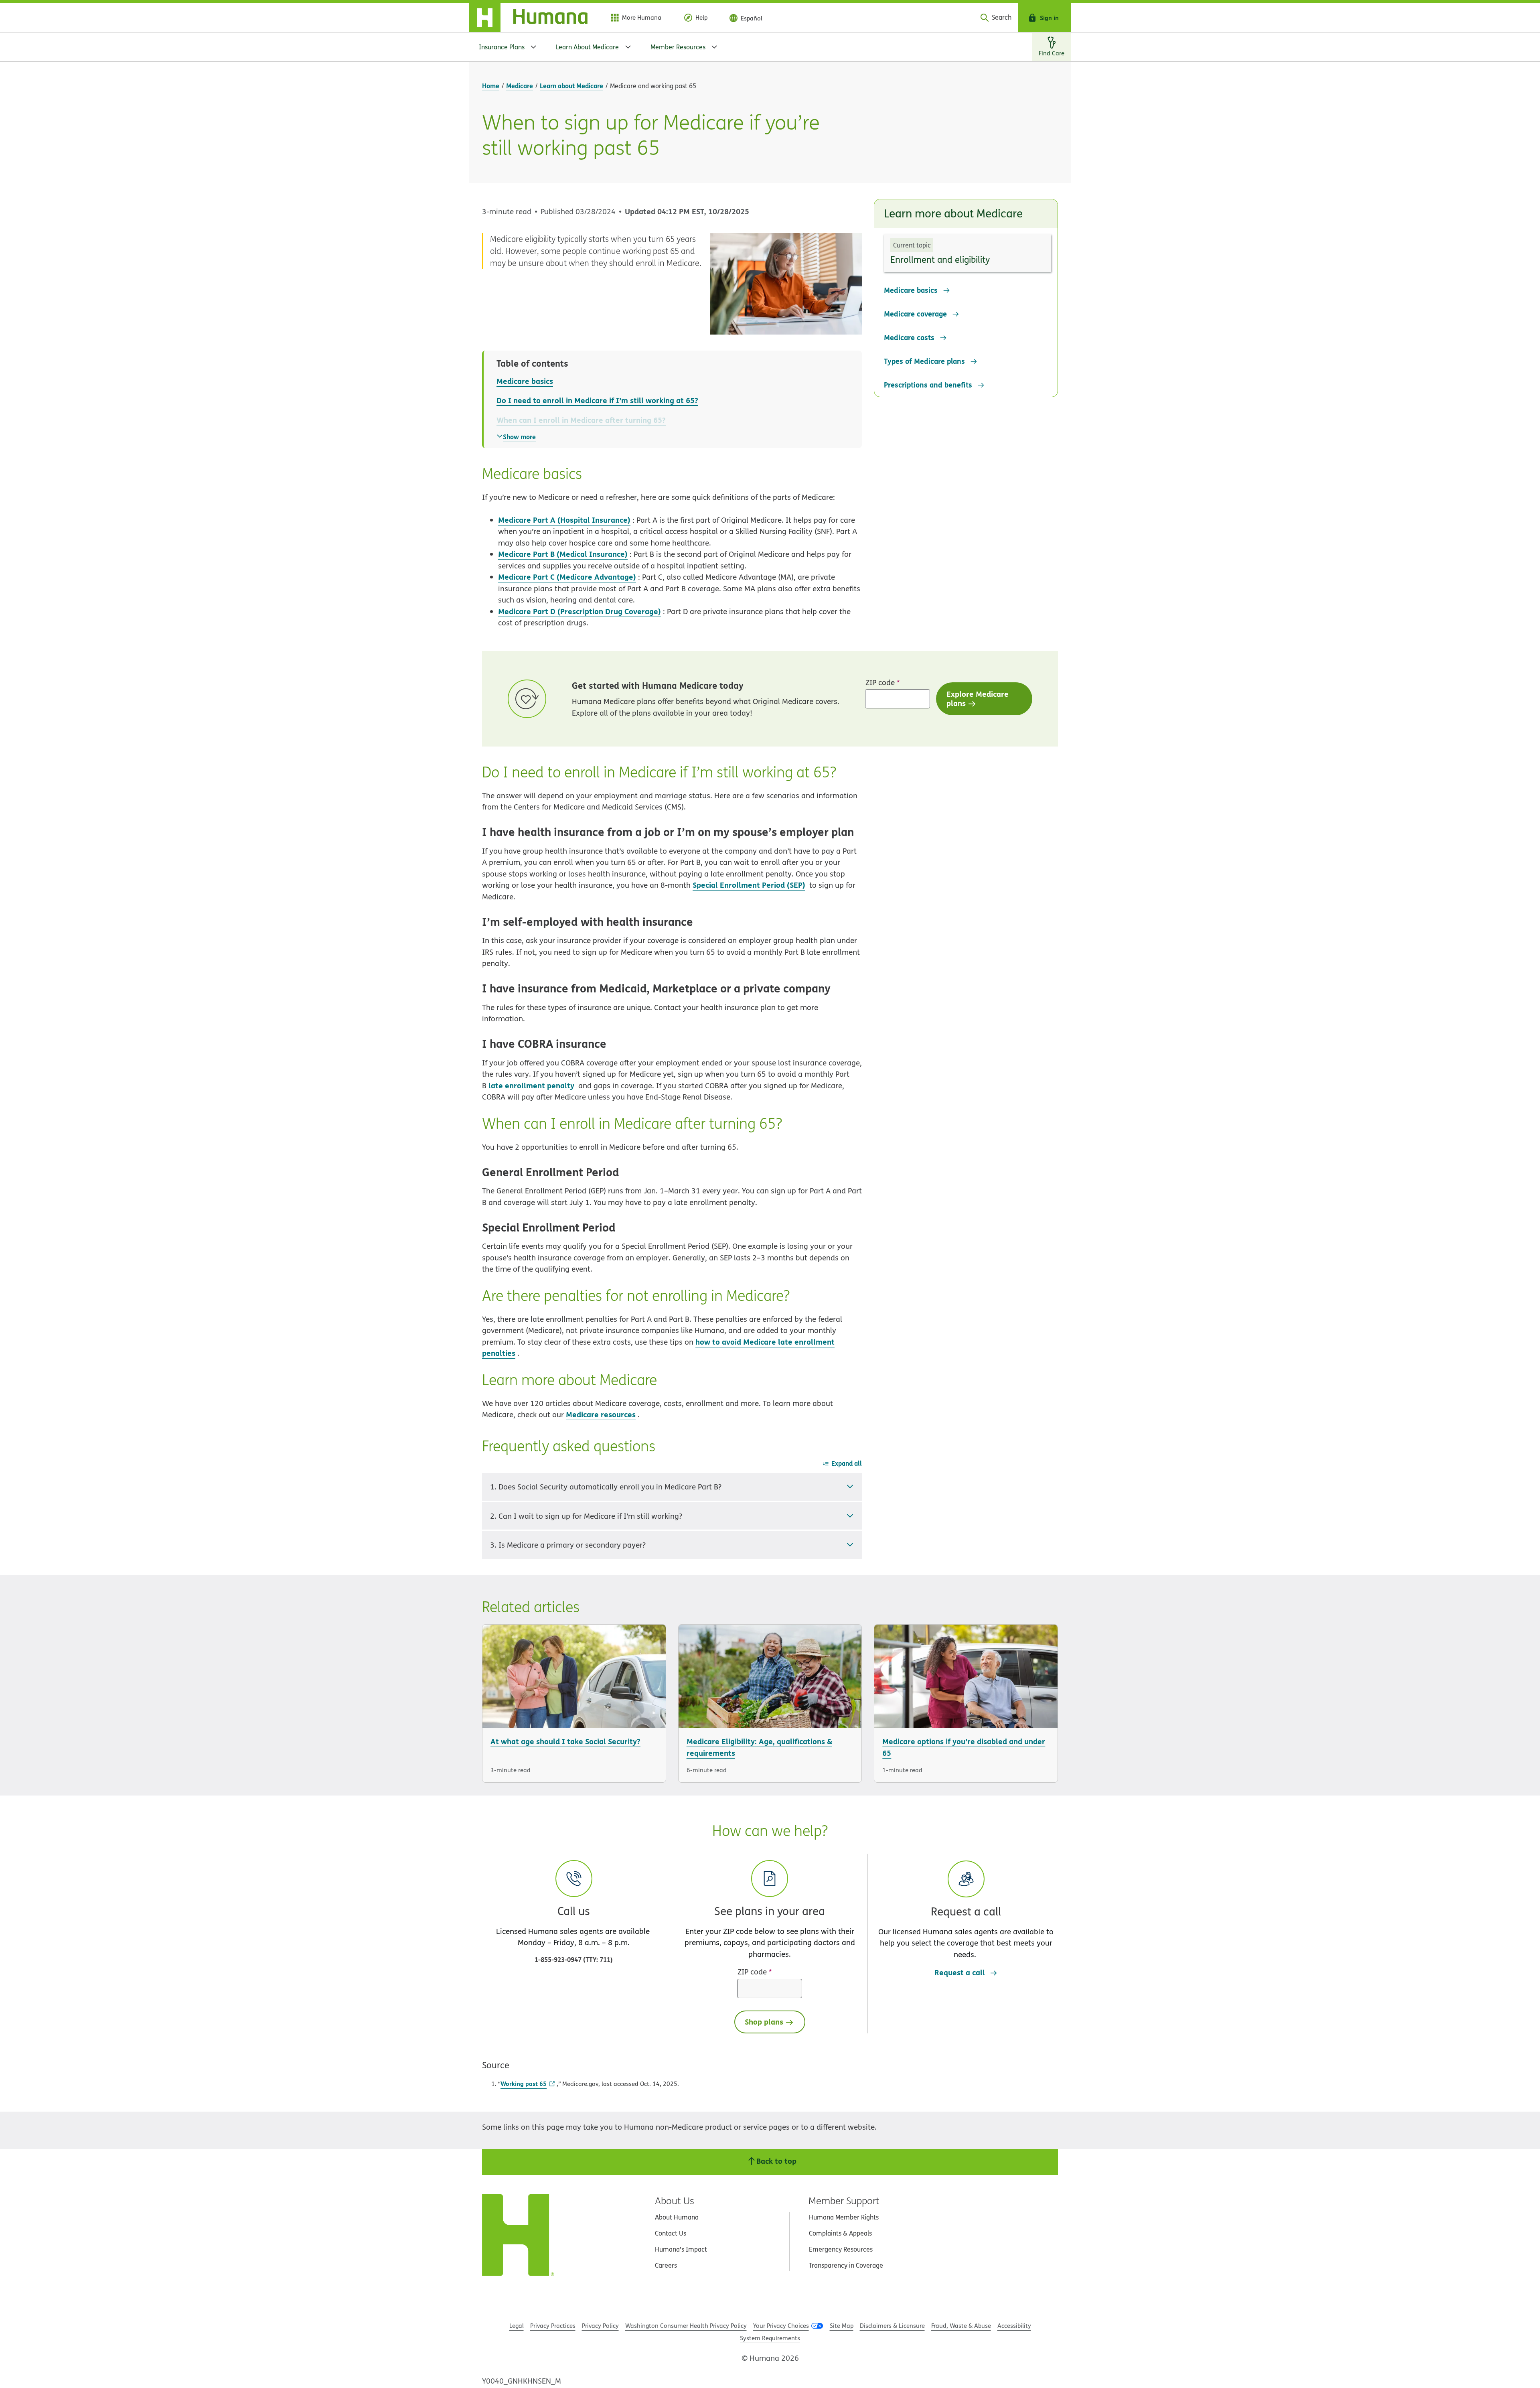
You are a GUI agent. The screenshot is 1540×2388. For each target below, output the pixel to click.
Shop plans (764, 2022)
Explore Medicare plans (978, 699)
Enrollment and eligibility (940, 260)
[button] (966, 1910)
